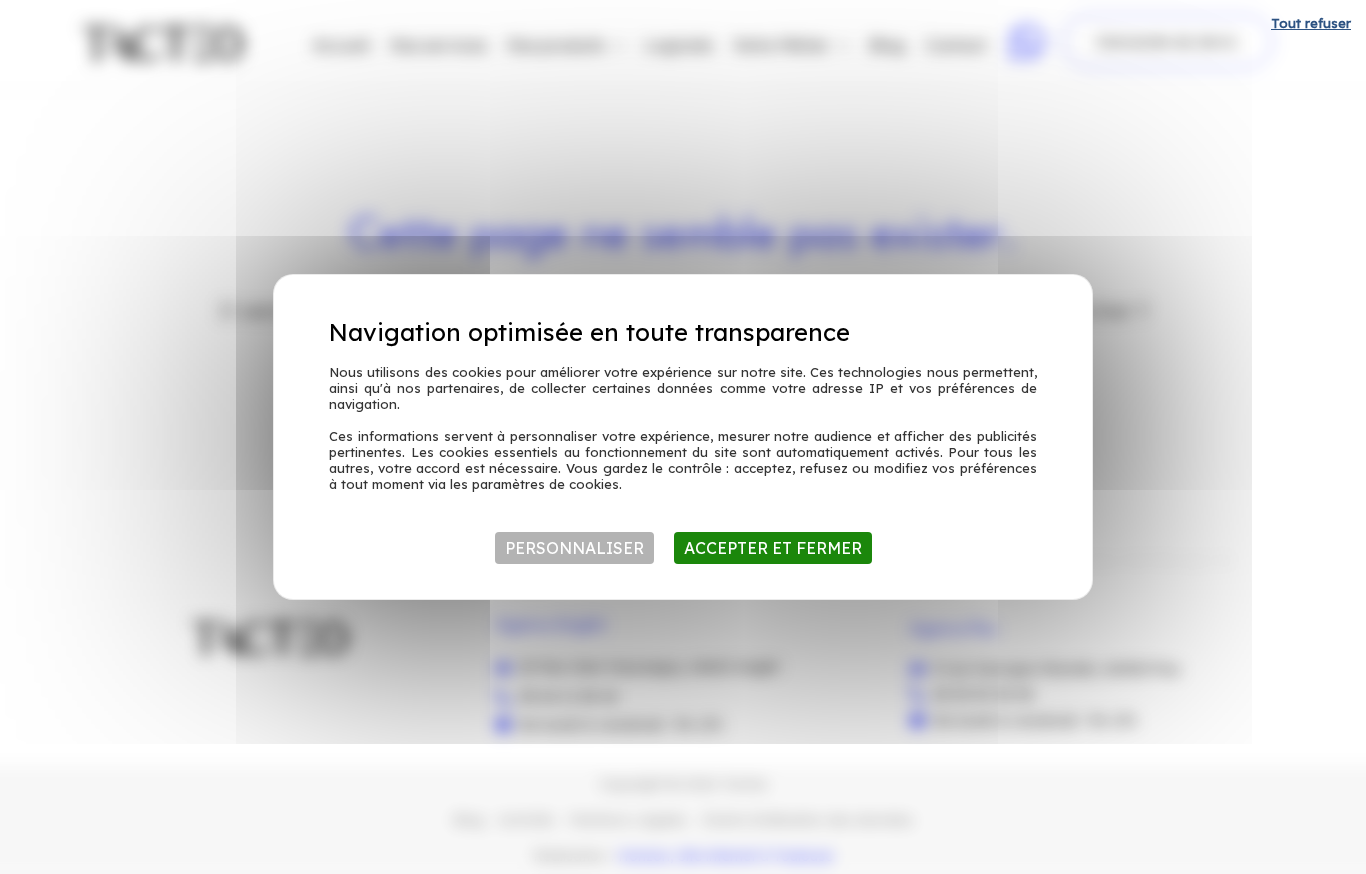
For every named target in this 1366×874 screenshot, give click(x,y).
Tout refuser (1311, 23)
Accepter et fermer (773, 548)
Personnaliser (574, 548)
